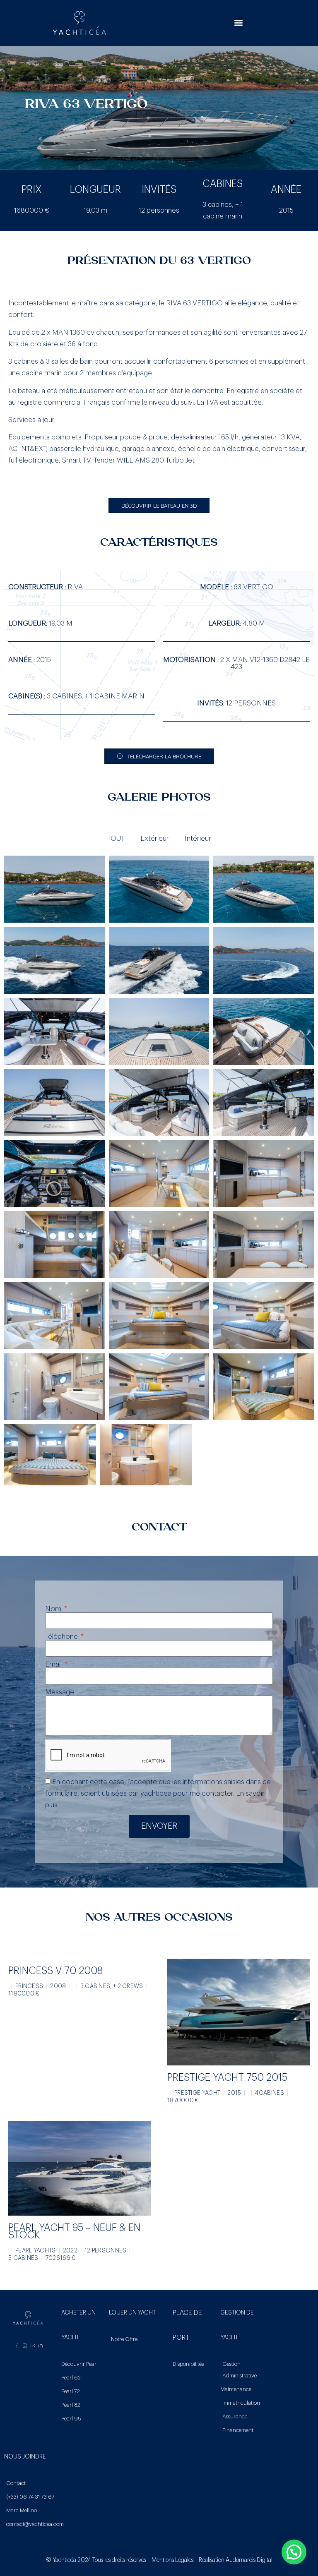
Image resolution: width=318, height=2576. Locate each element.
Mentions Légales (172, 2560)
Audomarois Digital (249, 2560)
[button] (239, 23)
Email (54, 1664)
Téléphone (62, 1637)
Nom (54, 1609)
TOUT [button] (116, 838)
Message (60, 1692)
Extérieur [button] (155, 838)
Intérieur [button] (198, 838)
